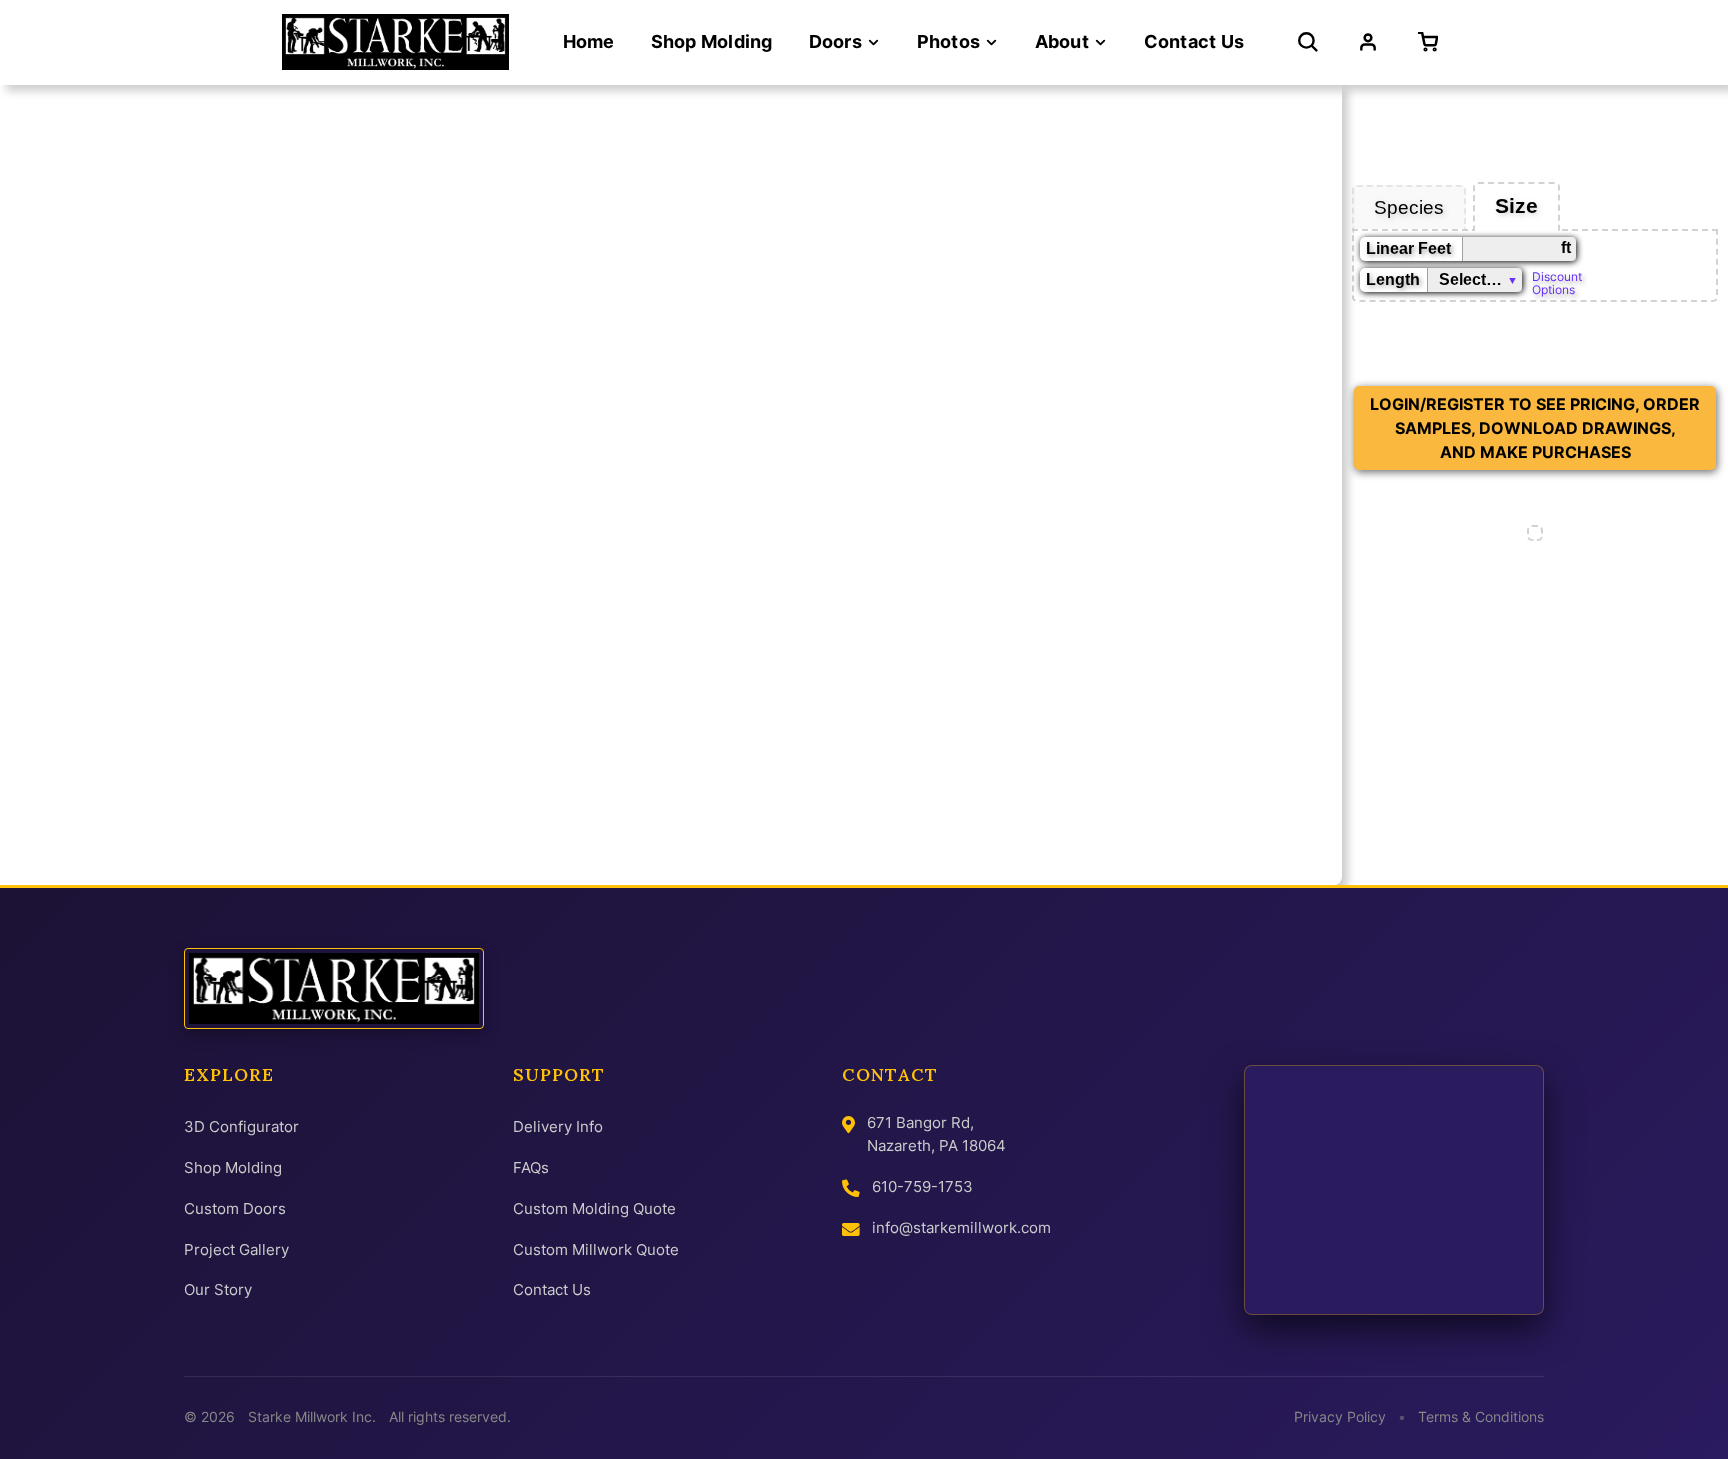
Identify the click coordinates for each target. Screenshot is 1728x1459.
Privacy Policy (1340, 1417)
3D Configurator (241, 1126)
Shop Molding (233, 1167)
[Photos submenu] (991, 42)
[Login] (1368, 42)
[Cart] (1432, 42)
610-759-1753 (922, 1186)
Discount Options (1557, 282)
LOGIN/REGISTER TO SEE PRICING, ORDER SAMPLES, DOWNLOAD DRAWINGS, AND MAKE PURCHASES (1535, 428)
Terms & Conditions (1481, 1417)
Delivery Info (558, 1126)
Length (1393, 279)
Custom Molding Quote (594, 1208)
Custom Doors (235, 1208)
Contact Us (552, 1289)
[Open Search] (1308, 42)
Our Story (218, 1289)
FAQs (531, 1167)
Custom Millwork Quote (596, 1249)
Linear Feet (1408, 248)
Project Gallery (236, 1249)
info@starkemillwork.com (961, 1227)
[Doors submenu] (873, 42)
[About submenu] (1100, 42)
